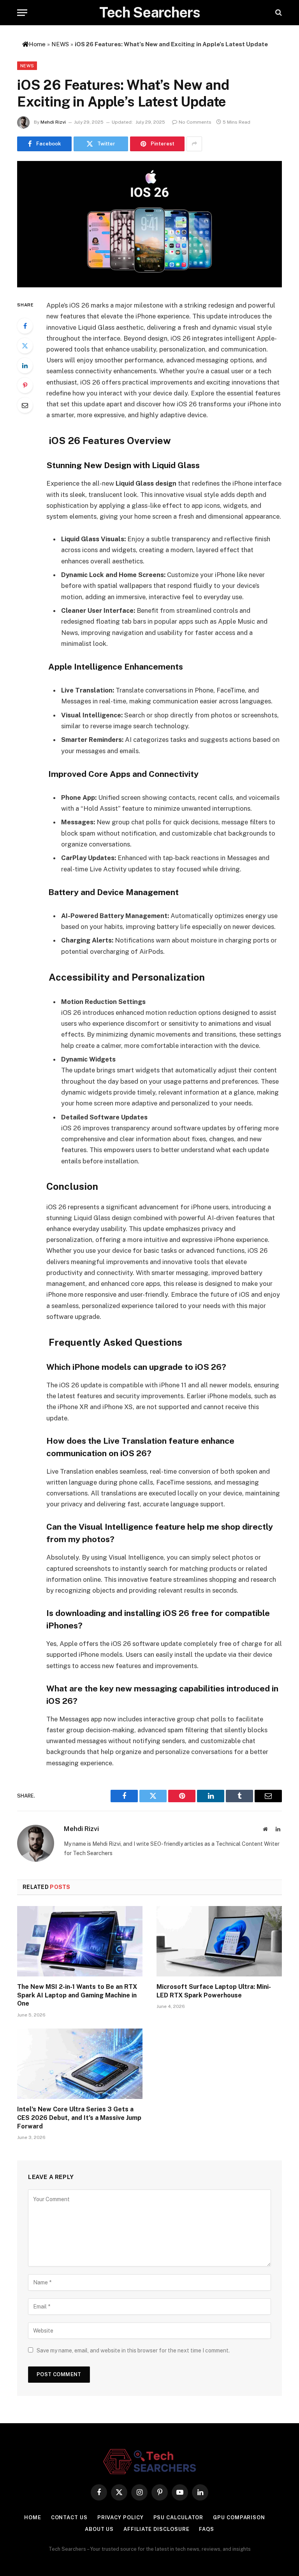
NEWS (60, 44)
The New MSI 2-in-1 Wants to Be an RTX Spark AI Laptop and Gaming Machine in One (77, 1995)
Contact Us (69, 2517)
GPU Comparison (239, 2517)
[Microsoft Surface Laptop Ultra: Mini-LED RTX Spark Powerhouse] (219, 1941)
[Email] (25, 405)
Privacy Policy (120, 2517)
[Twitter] (25, 346)
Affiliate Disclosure (156, 2529)
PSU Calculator (179, 2517)
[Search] (278, 13)
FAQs (207, 2529)
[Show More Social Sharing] (194, 144)
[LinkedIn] (25, 366)
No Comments (195, 122)
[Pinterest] (25, 385)
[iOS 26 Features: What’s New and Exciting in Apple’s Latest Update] (149, 224)
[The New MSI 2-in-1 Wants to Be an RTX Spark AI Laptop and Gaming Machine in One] (80, 1941)
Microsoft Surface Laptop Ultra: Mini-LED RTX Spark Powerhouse (214, 1991)
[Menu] (22, 13)
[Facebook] (25, 326)
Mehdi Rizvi (53, 122)
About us (99, 2529)
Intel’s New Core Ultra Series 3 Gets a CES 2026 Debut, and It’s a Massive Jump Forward (79, 2118)
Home (33, 2517)
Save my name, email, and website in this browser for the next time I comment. (133, 2350)
